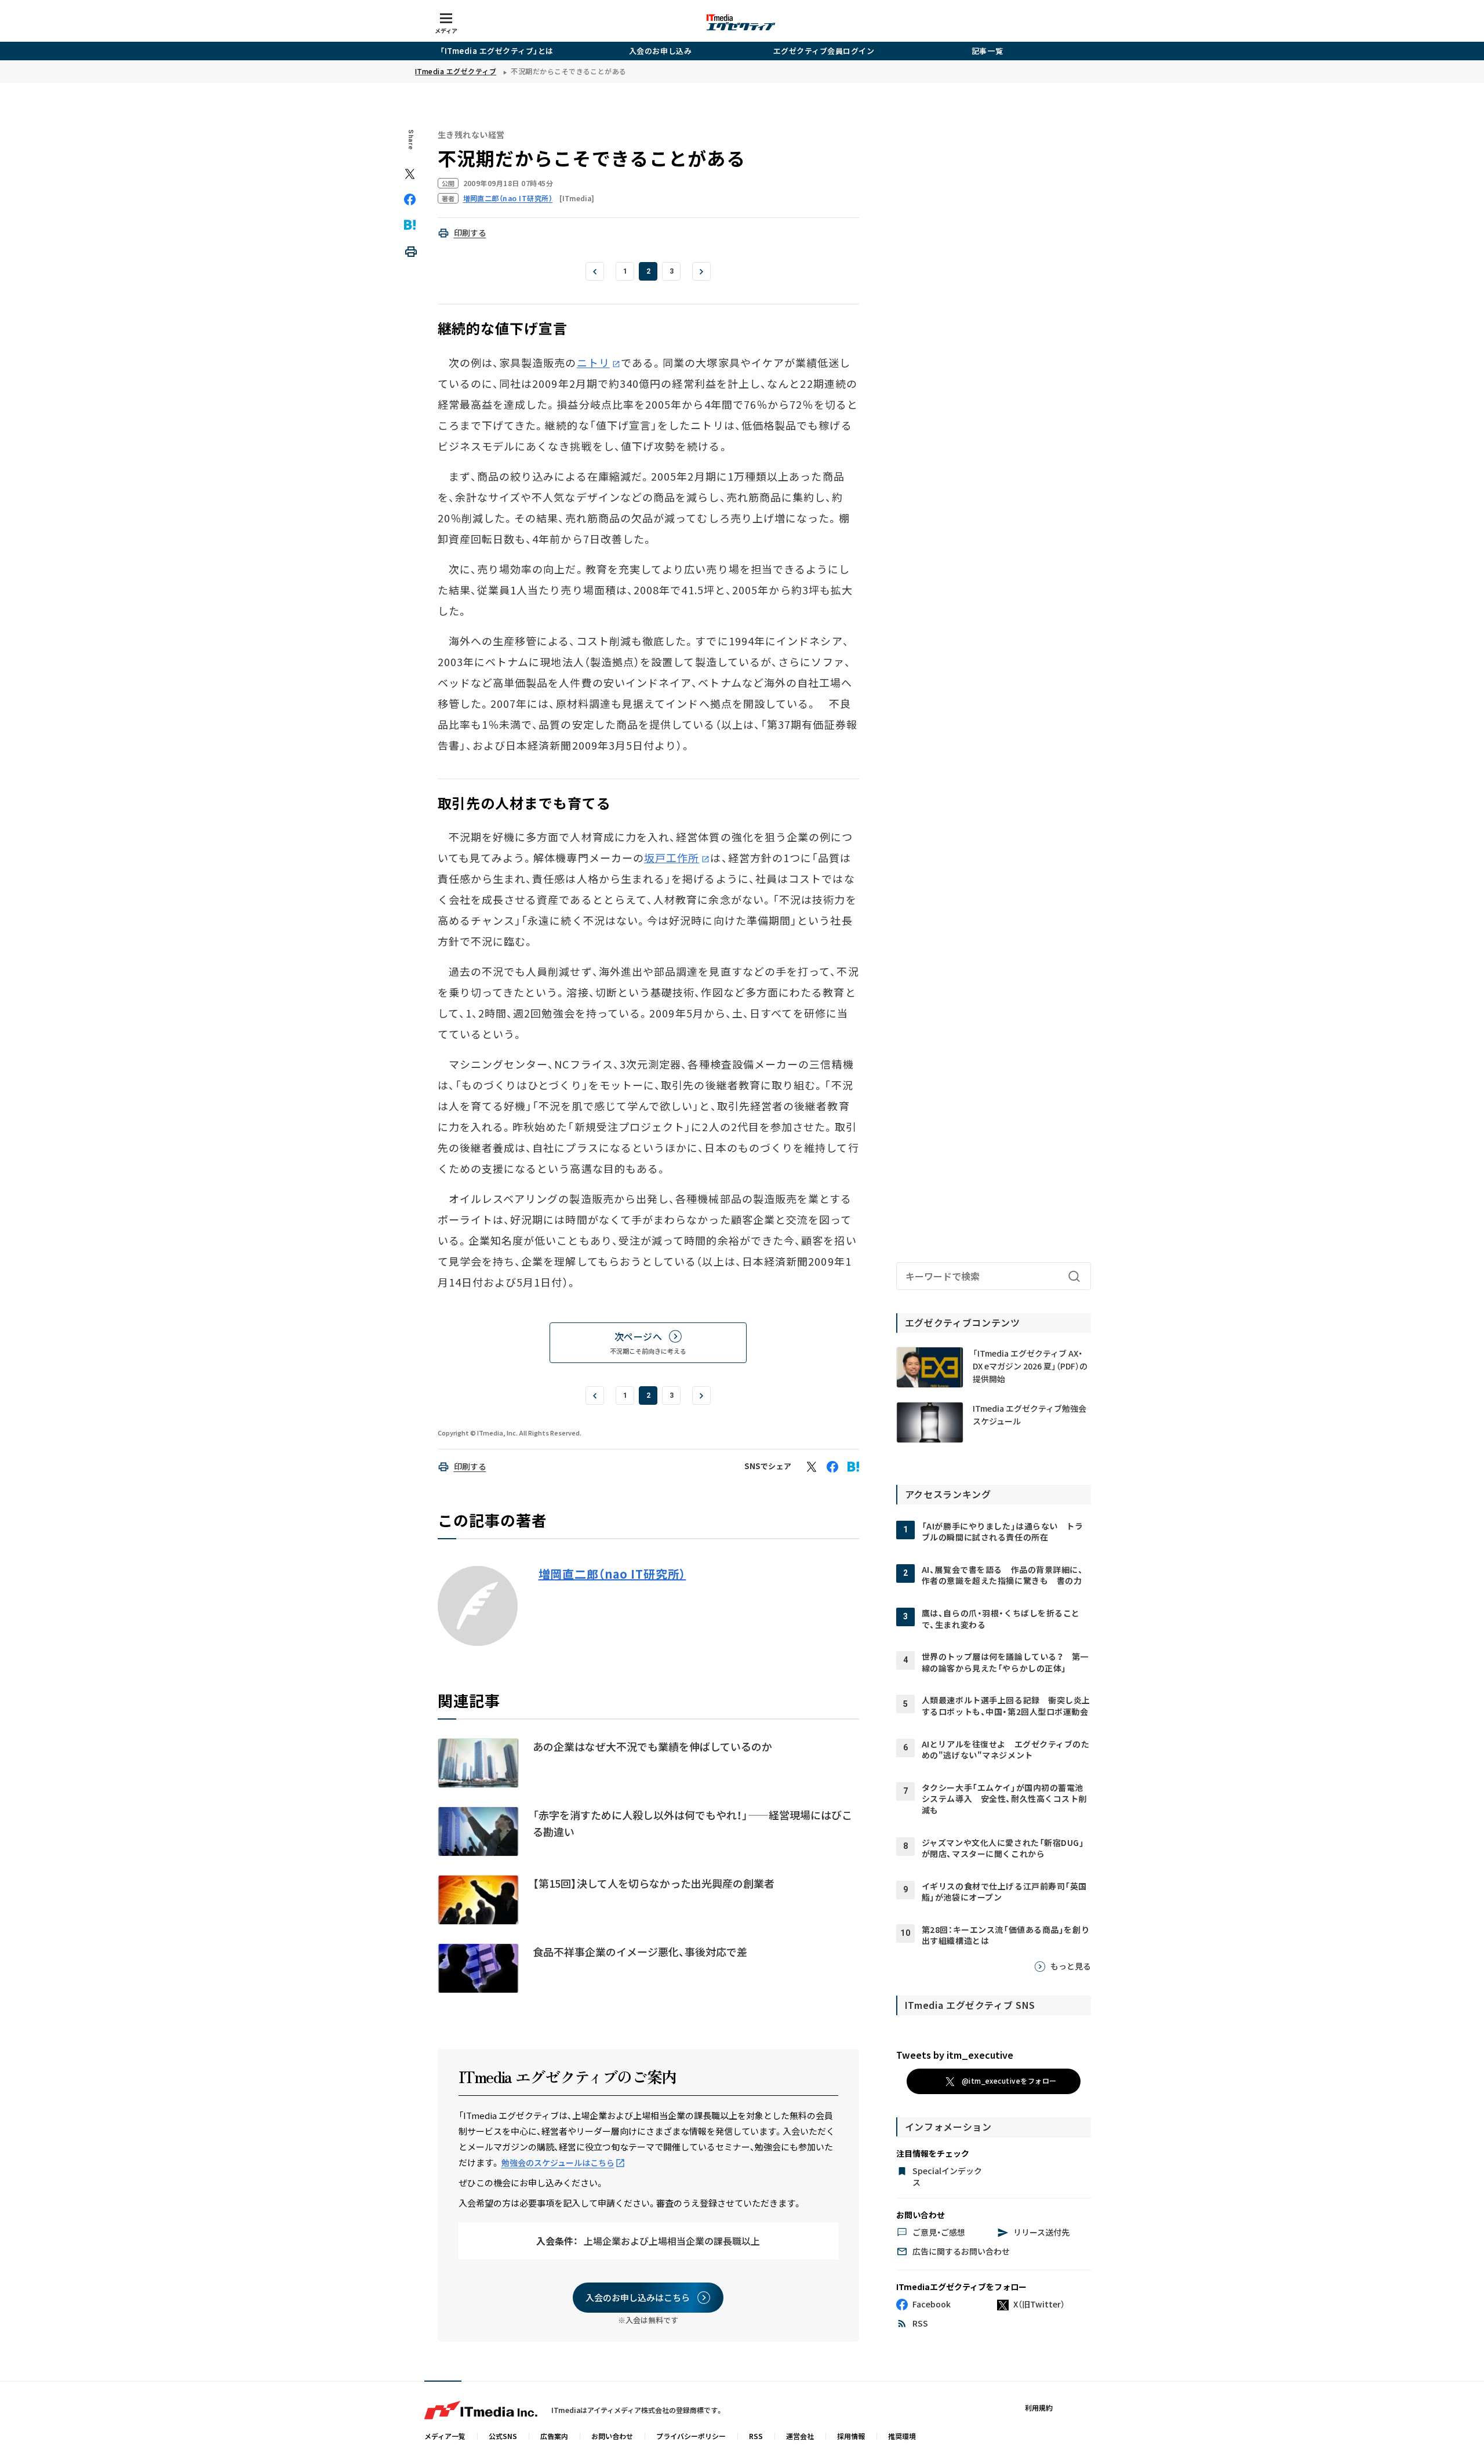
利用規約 (1039, 2407)
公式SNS (503, 2436)
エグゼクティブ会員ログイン (824, 51)
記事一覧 (987, 51)
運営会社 (800, 2436)
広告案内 (554, 2436)
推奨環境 (902, 2436)
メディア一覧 (445, 2436)
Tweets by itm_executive (955, 2055)
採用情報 (851, 2436)
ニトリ (593, 362)
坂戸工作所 (672, 857)
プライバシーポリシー (691, 2436)
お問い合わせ (612, 2436)
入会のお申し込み (660, 51)
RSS (756, 2436)
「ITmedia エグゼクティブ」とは (497, 51)
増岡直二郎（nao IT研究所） (612, 1574)
